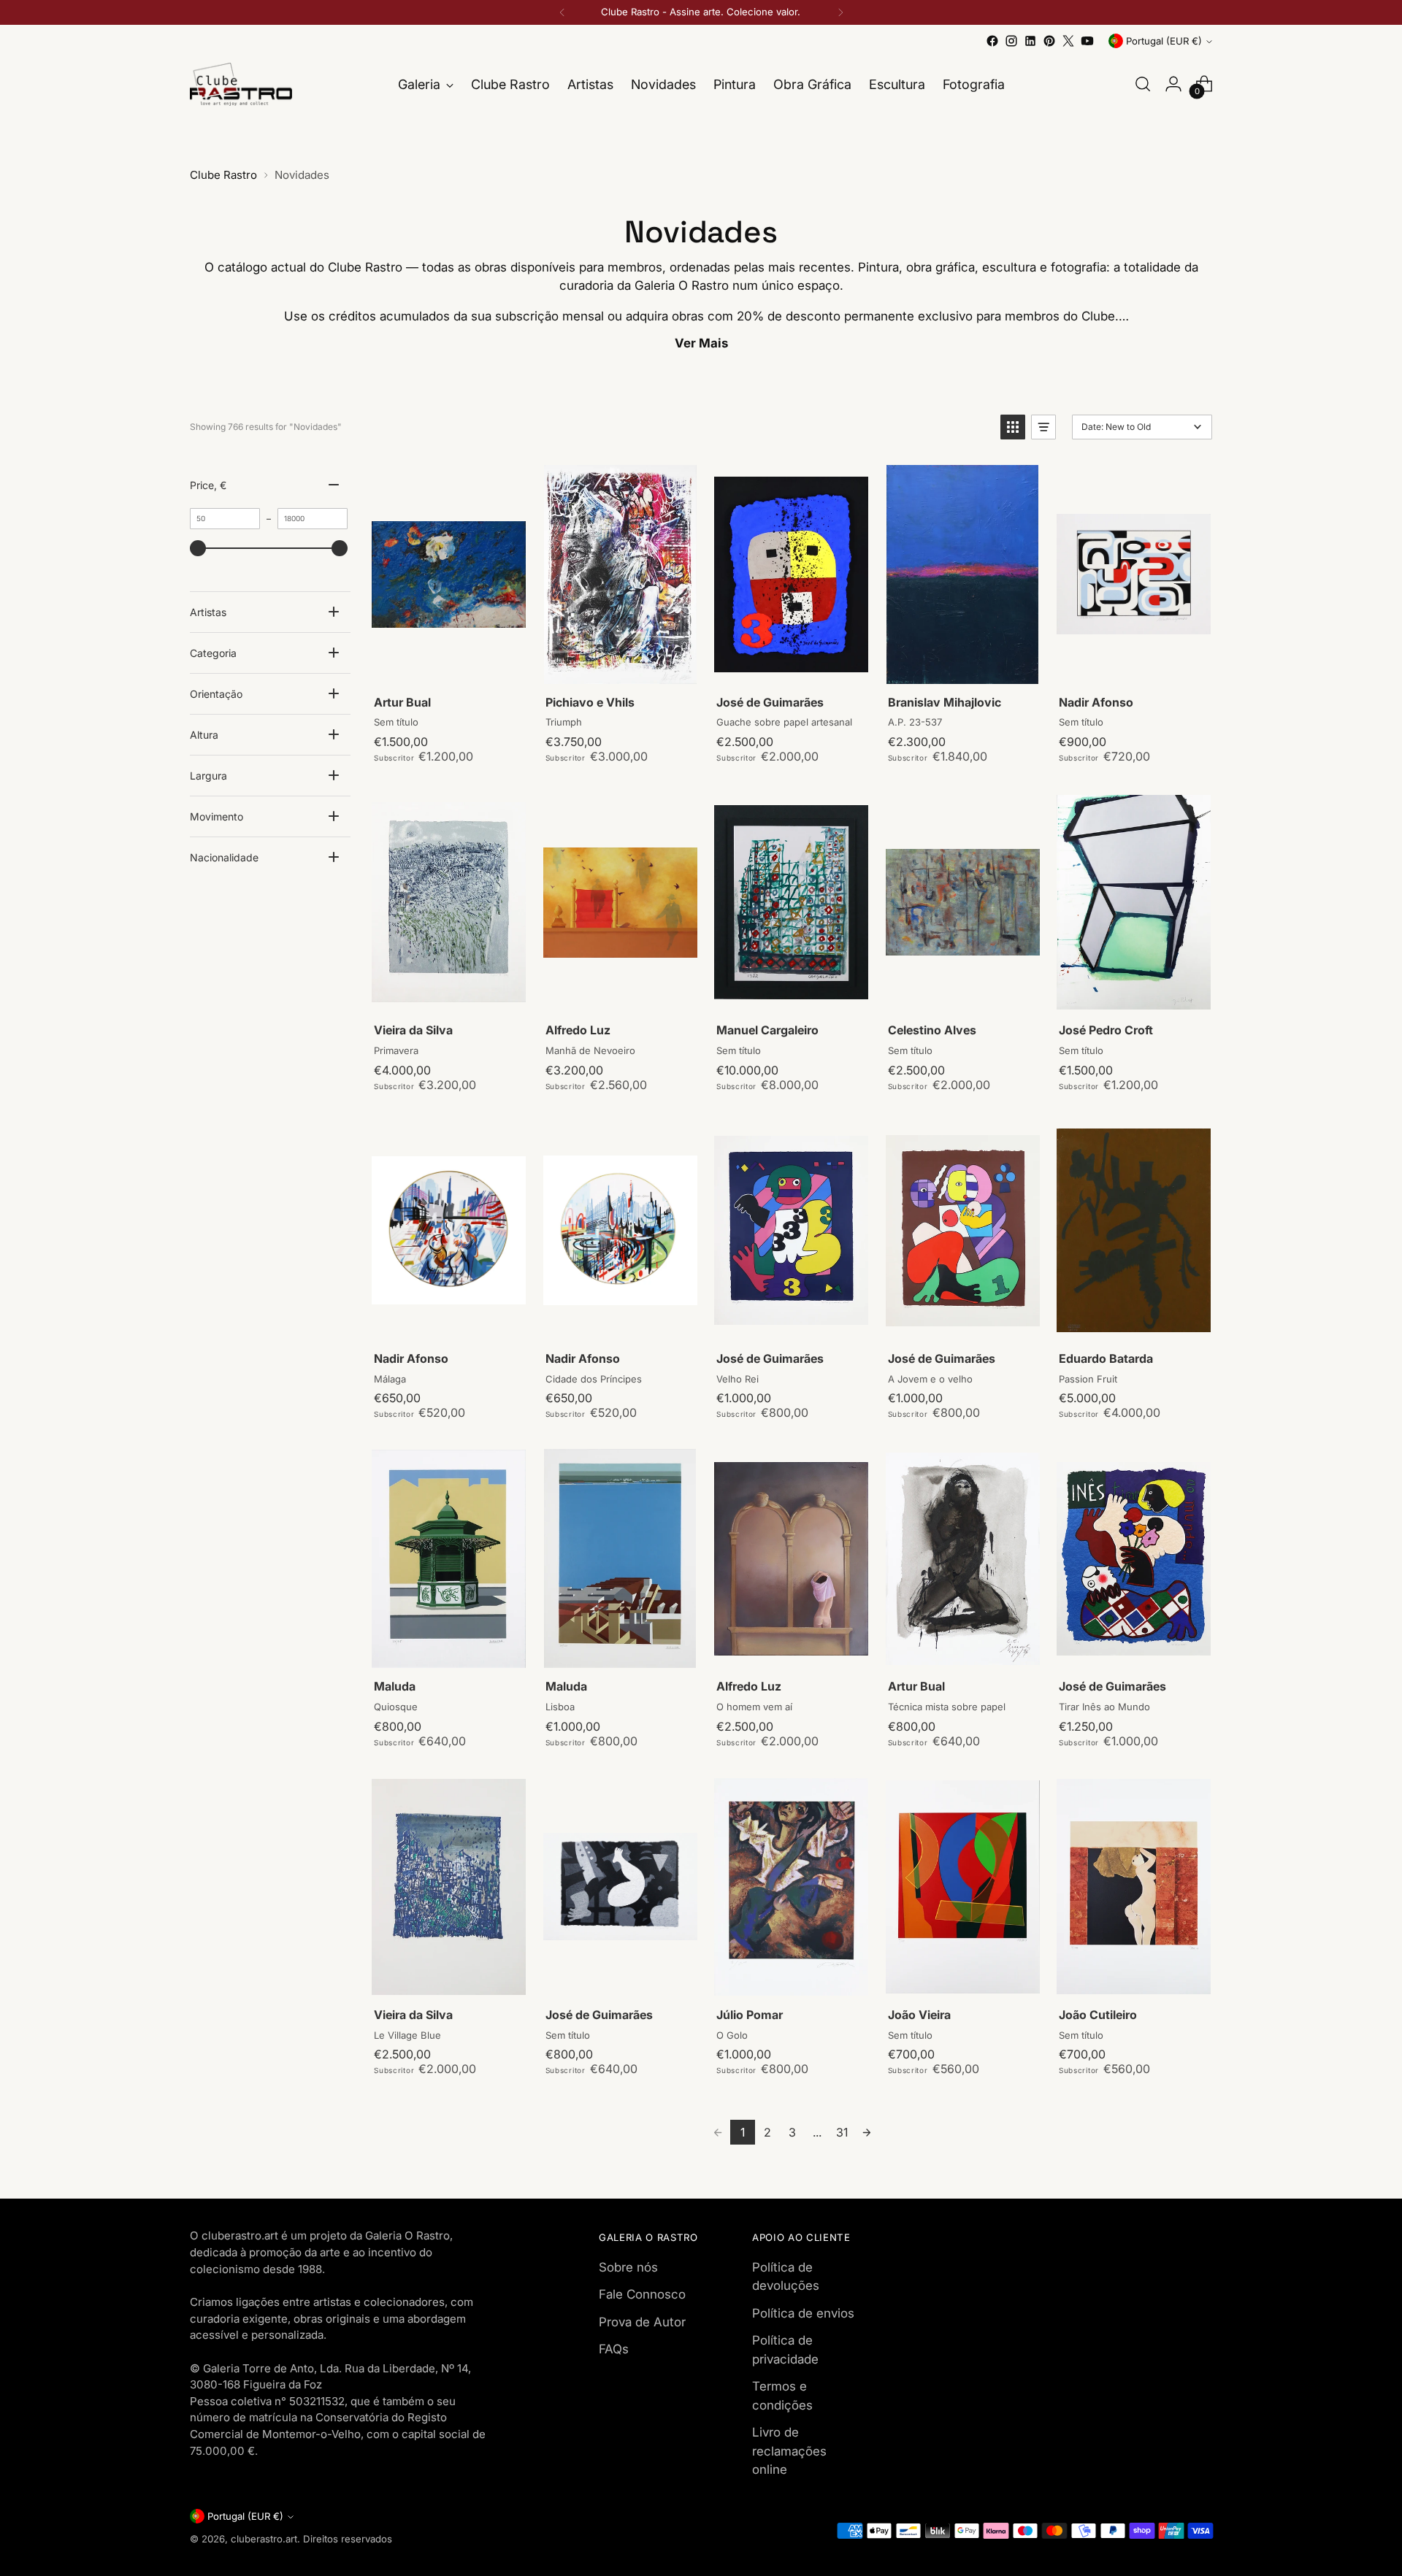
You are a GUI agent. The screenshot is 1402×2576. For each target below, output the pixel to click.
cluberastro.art (264, 2539)
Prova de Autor (642, 2322)
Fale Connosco (642, 2294)
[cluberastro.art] (241, 84)
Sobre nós (628, 2267)
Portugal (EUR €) (1164, 41)
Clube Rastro (223, 175)
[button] (1013, 427)
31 (842, 2132)
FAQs (614, 2349)
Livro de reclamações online (789, 2451)
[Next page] (867, 2132)
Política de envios (803, 2313)
